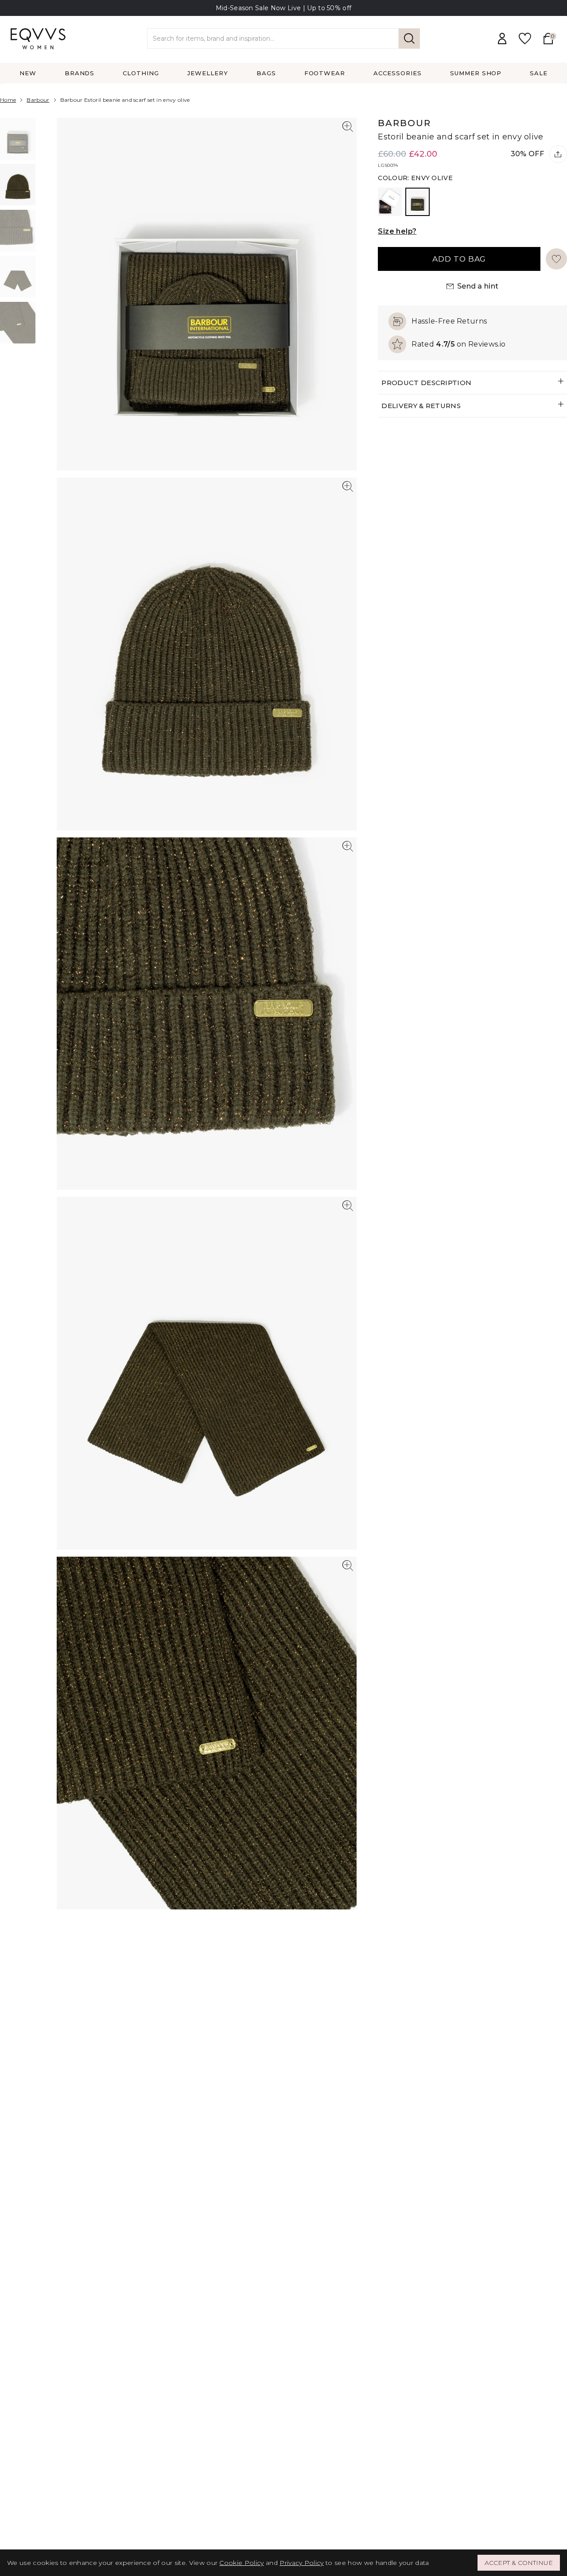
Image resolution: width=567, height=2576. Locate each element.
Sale (539, 73)
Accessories (398, 73)
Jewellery (208, 73)
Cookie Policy (241, 2563)
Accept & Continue (519, 2563)
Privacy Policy (301, 2563)
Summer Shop (476, 73)
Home (8, 100)
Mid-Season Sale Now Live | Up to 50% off (284, 8)
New (28, 73)
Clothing (141, 73)
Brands (80, 73)
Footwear (325, 73)
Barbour (38, 100)
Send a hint (478, 286)
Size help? (397, 231)
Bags (266, 73)
